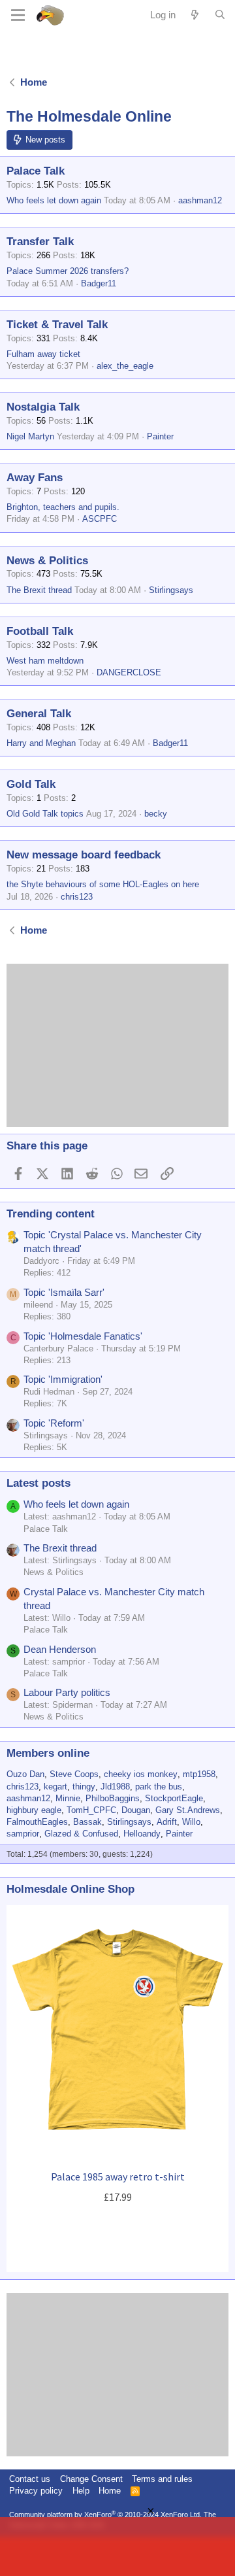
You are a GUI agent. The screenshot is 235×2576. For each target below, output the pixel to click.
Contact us (30, 2479)
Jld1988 (115, 1787)
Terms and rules (162, 2479)
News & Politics (47, 561)
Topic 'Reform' (54, 1423)
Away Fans (35, 478)
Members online (48, 1753)
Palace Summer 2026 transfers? (68, 271)
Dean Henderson (60, 1649)
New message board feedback (84, 855)
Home (110, 2491)
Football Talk (40, 631)
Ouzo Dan (25, 1774)
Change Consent (91, 2479)
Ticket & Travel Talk (57, 325)
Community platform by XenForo (105, 2515)
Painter (160, 436)
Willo (191, 1822)
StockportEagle (174, 1798)
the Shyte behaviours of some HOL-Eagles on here (103, 884)
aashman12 (200, 200)
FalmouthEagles (37, 1822)
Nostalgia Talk (43, 407)
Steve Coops (74, 1774)
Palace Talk (36, 171)
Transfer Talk (40, 242)
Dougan (136, 1810)
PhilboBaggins (113, 1798)
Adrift (167, 1822)
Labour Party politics (67, 1692)
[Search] (220, 15)
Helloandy (142, 1834)
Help (81, 2491)
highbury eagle (34, 1810)
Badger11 (99, 283)
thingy (84, 1787)
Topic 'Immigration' (63, 1379)
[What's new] (195, 15)
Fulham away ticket (43, 354)
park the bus (159, 1787)
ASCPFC (100, 519)
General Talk (39, 714)
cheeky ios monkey (141, 1774)
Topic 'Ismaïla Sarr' (64, 1292)
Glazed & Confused (81, 1834)
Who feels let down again (54, 200)
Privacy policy (36, 2491)
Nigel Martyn (30, 436)
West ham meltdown (45, 661)
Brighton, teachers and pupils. (63, 507)
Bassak (87, 1822)
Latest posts (39, 1483)
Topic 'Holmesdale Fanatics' (83, 1336)
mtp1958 (199, 1774)
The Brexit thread (39, 590)
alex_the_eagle (125, 366)
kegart (55, 1787)
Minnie (68, 1798)
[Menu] (18, 15)
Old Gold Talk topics (45, 814)
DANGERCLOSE (129, 672)
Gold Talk (31, 784)
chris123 (77, 897)
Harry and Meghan (41, 743)
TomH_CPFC (91, 1810)
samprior (23, 1834)
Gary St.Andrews (188, 1810)
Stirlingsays (171, 590)
